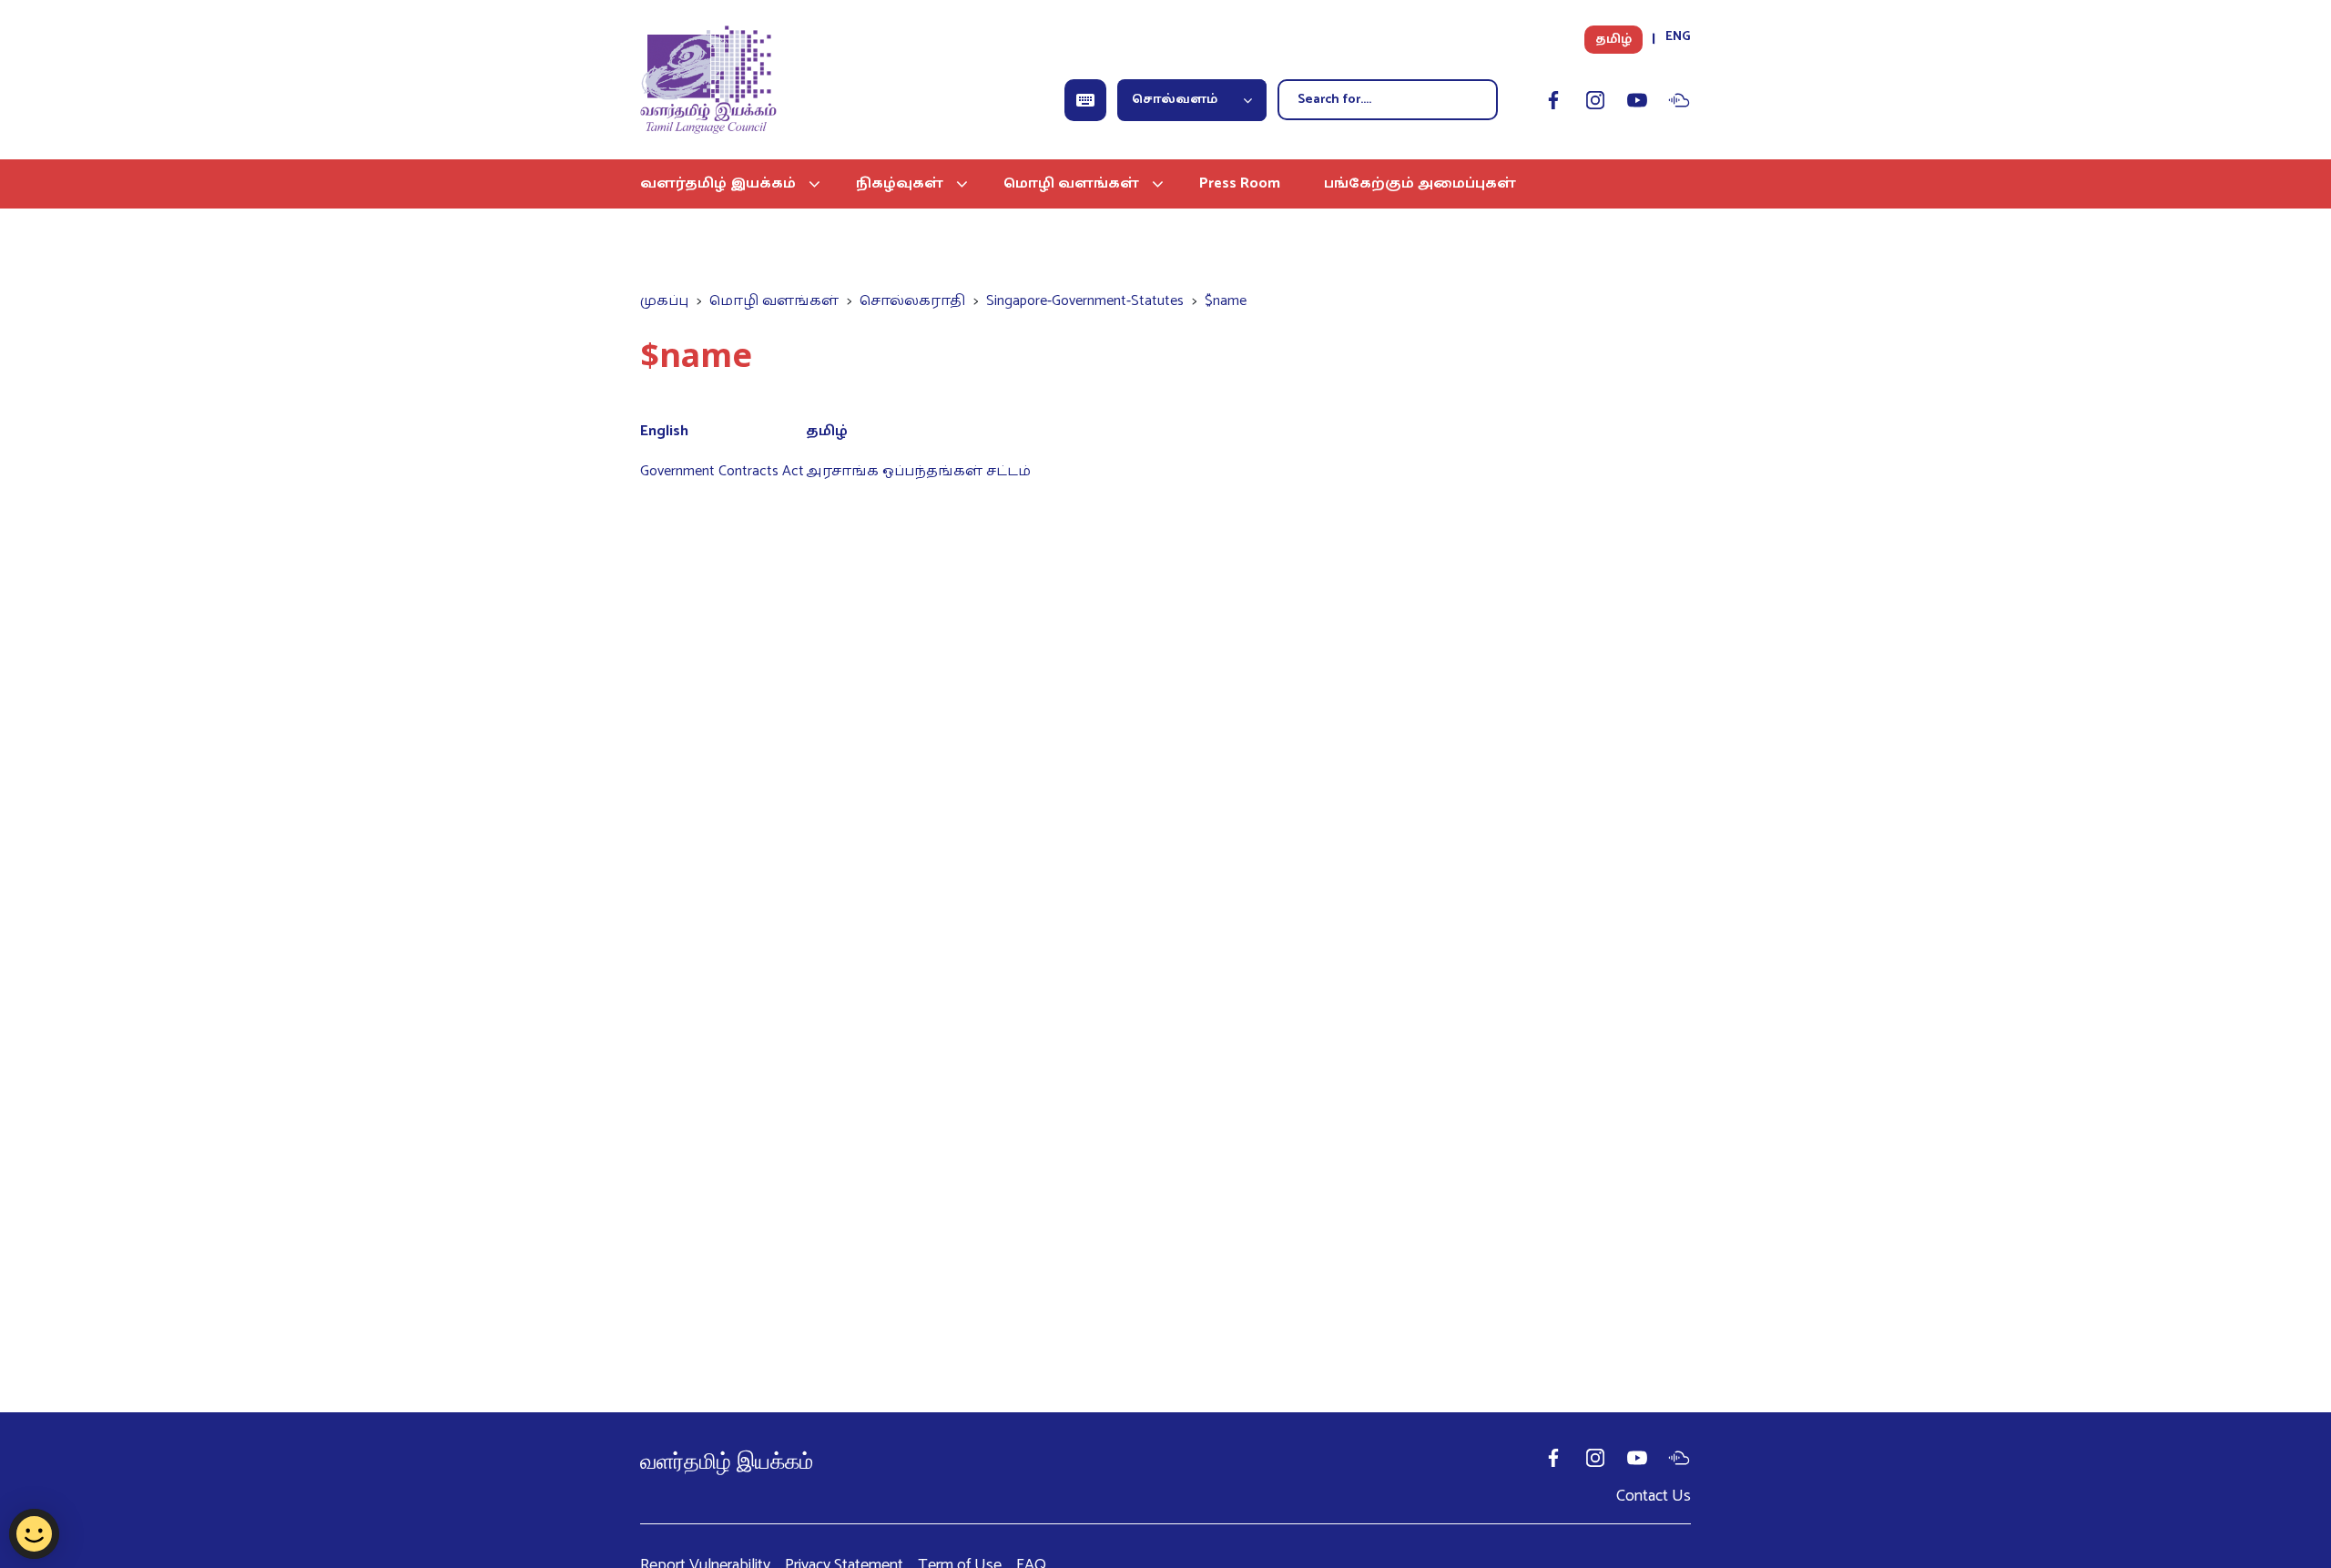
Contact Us (1654, 1496)
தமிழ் (1613, 40)
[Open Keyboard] (1085, 100)
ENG (1678, 37)
